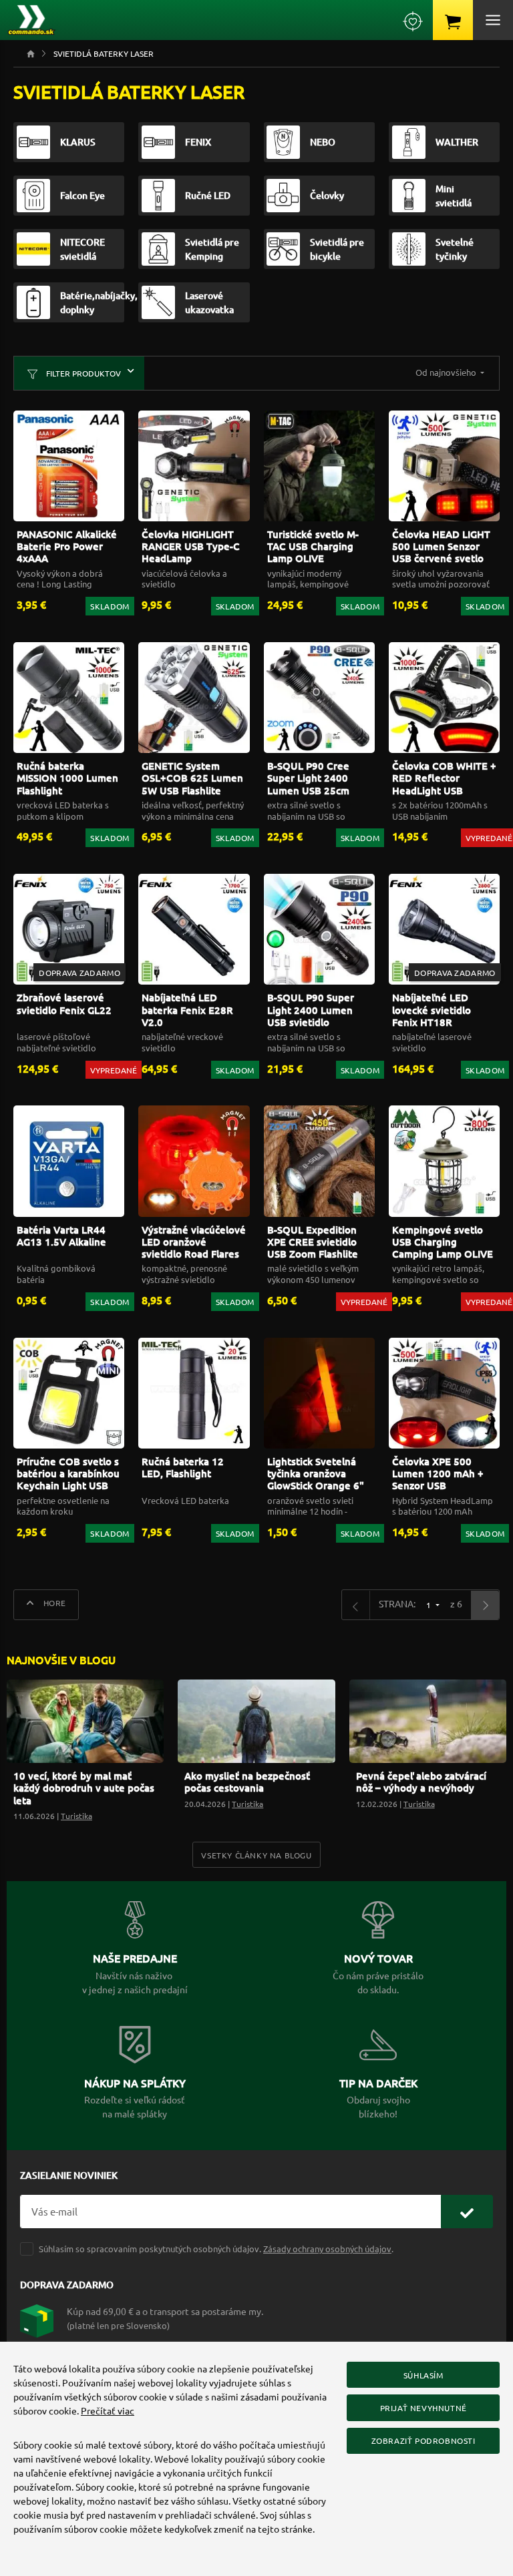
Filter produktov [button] (82, 373)
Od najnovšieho (447, 372)
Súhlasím (423, 2375)
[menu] (493, 20)
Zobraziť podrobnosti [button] (423, 2440)
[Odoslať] (467, 2212)
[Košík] (453, 20)
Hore (53, 1603)
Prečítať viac (108, 2410)
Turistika (76, 1816)
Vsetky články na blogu (256, 1855)
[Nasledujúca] (485, 1605)
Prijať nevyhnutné (423, 2408)
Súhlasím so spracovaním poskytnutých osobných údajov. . (216, 2249)
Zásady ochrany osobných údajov (327, 2249)
